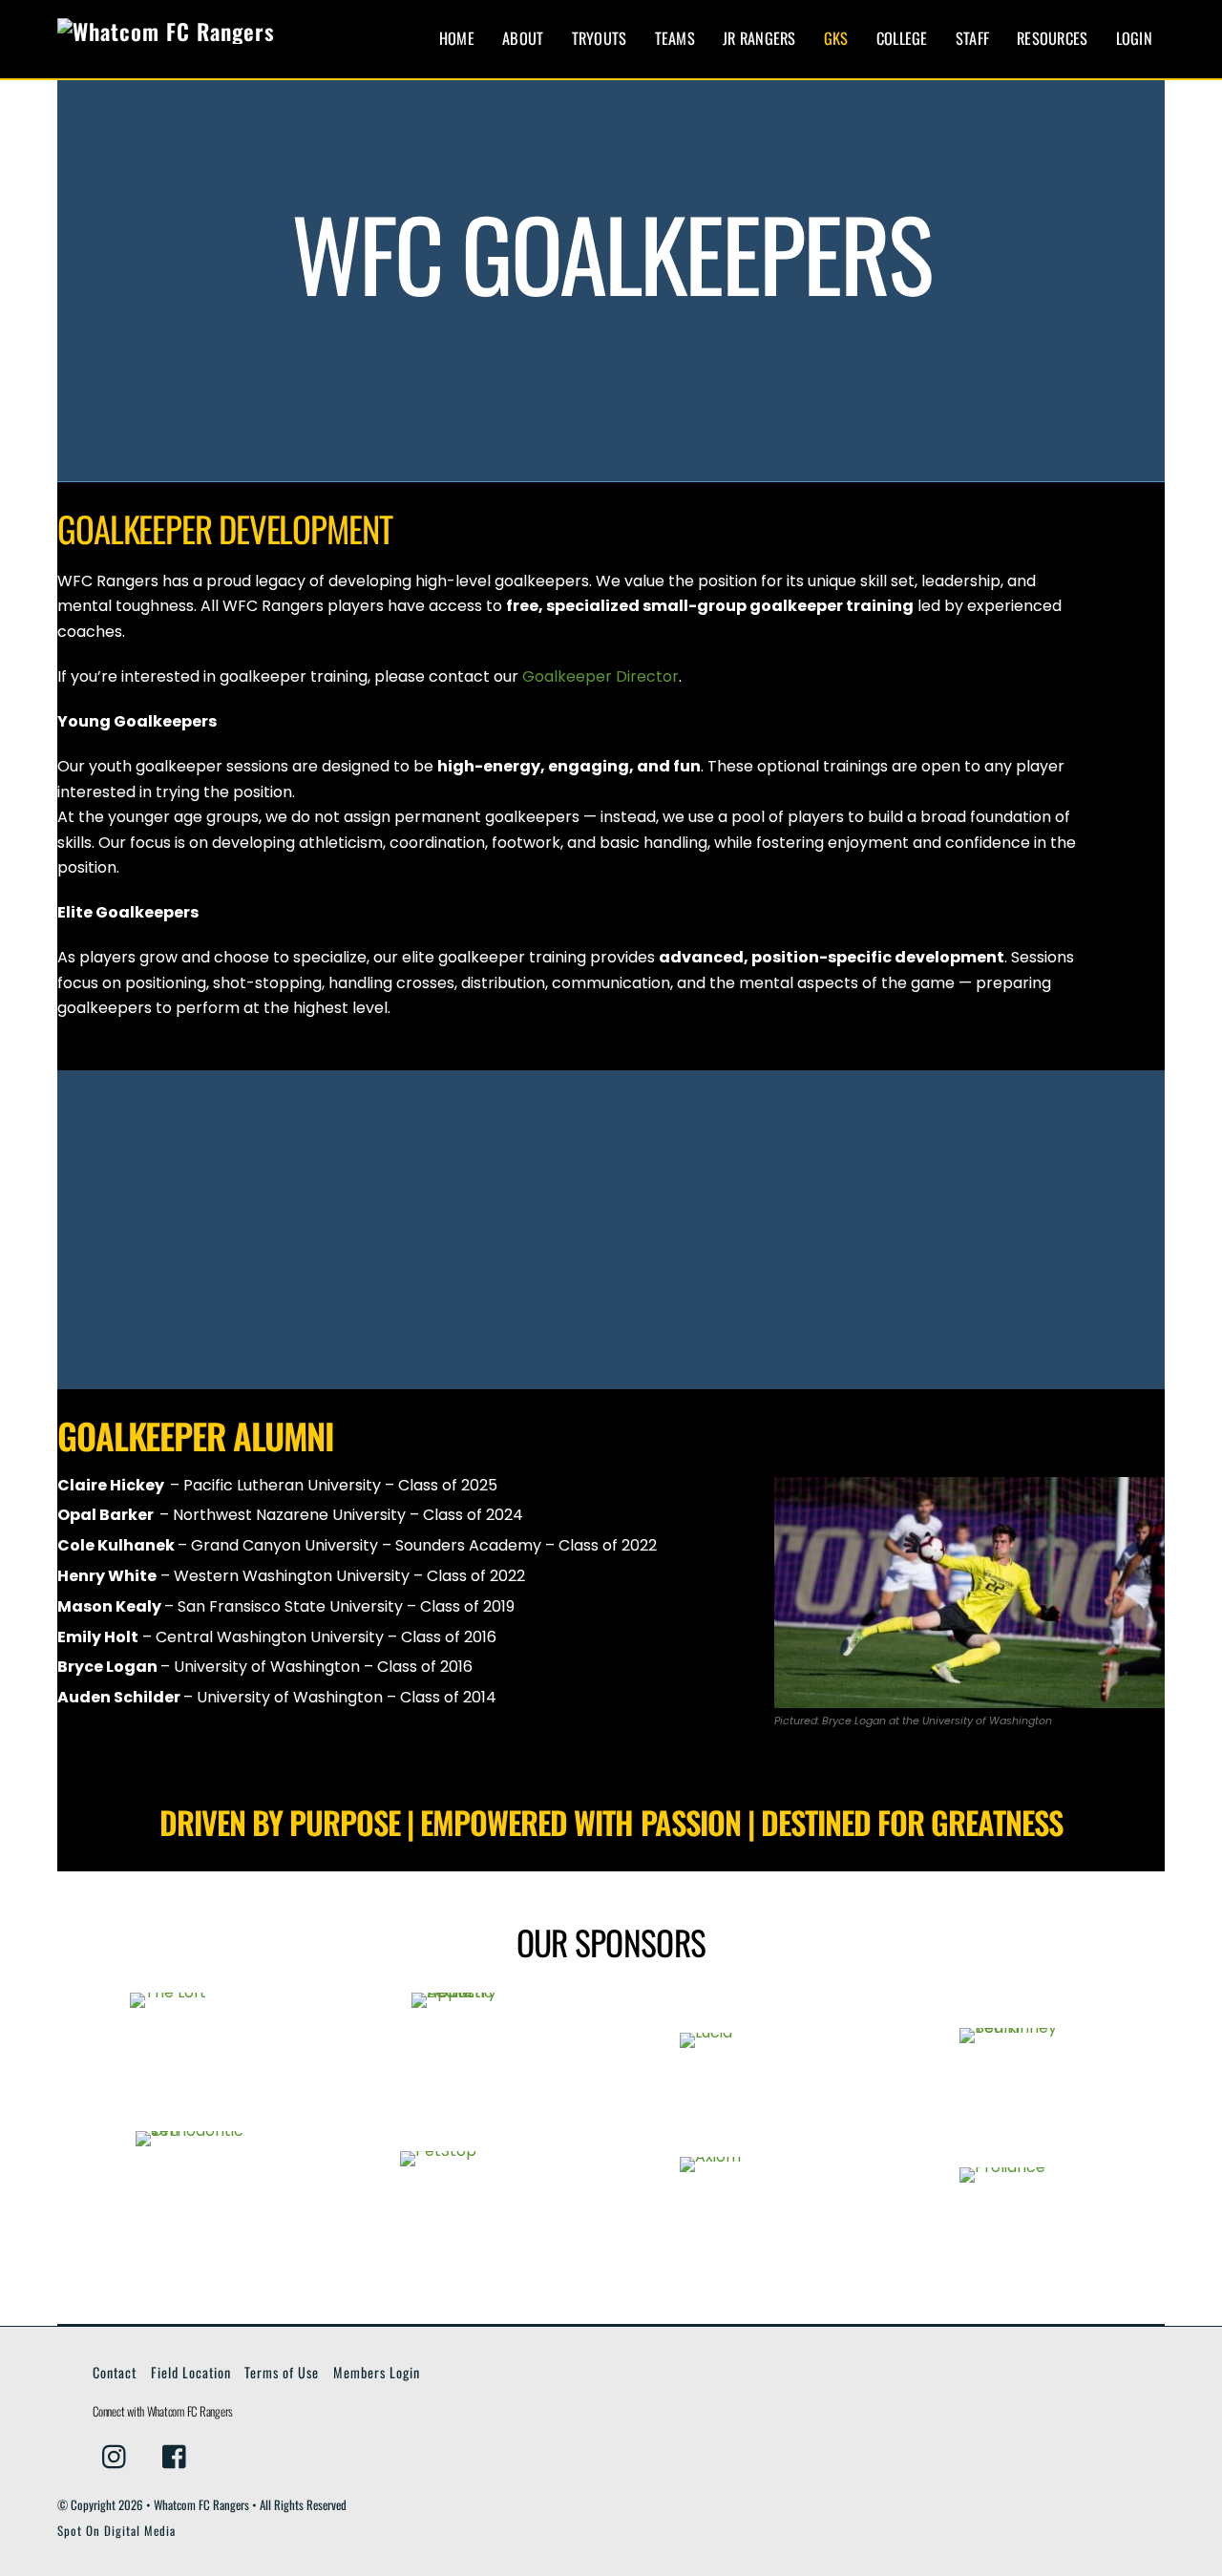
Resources (1052, 38)
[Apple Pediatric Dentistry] (471, 2052)
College (902, 38)
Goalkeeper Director (600, 676)
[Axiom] (751, 2191)
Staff (972, 38)
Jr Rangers (759, 38)
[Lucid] (751, 2052)
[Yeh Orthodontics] (191, 2191)
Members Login (377, 2372)
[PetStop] (471, 2191)
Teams (675, 38)
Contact (115, 2372)
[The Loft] (191, 2052)
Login (1134, 38)
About (523, 38)
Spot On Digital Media (116, 2531)
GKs (836, 38)
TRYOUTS (600, 38)
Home (457, 38)
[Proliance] (1031, 2191)
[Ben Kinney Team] (1031, 2053)
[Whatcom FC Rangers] (166, 31)
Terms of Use (282, 2372)
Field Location (191, 2372)
